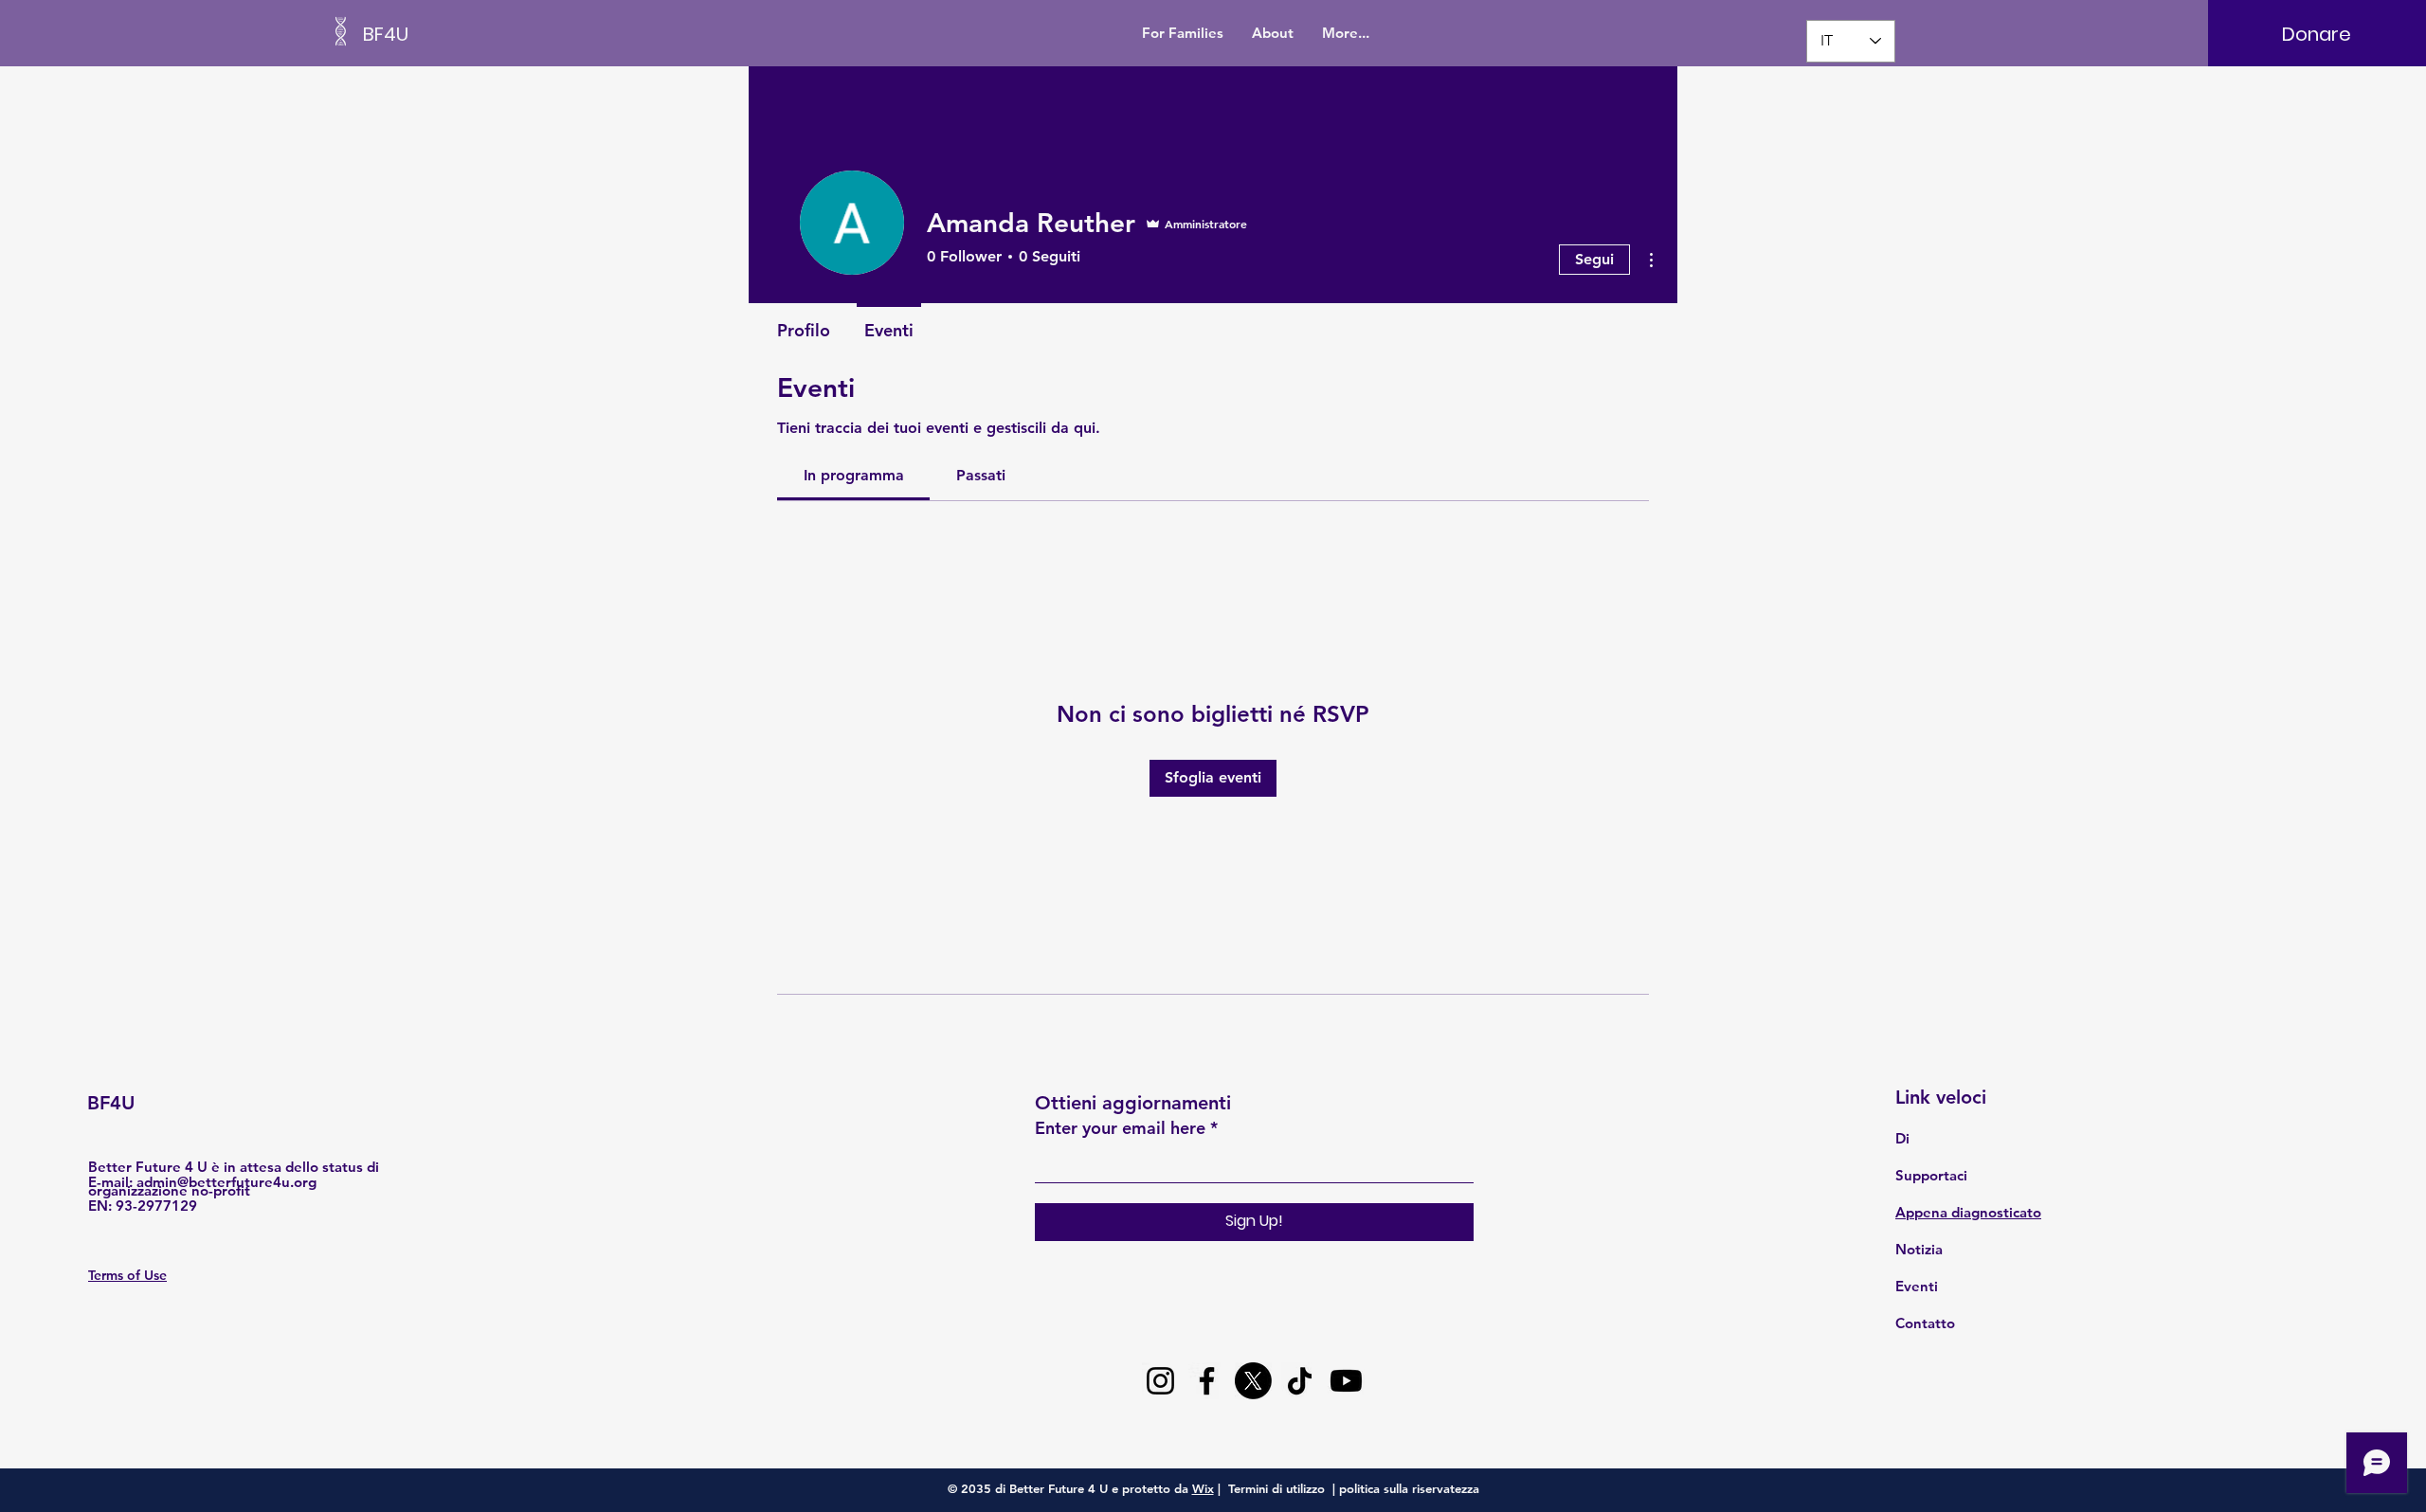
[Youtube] (1346, 1381)
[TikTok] (1300, 1381)
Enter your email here (1120, 1128)
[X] (1253, 1381)
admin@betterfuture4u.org (226, 1182)
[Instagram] (1160, 1381)
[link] (854, 475)
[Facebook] (1207, 1381)
